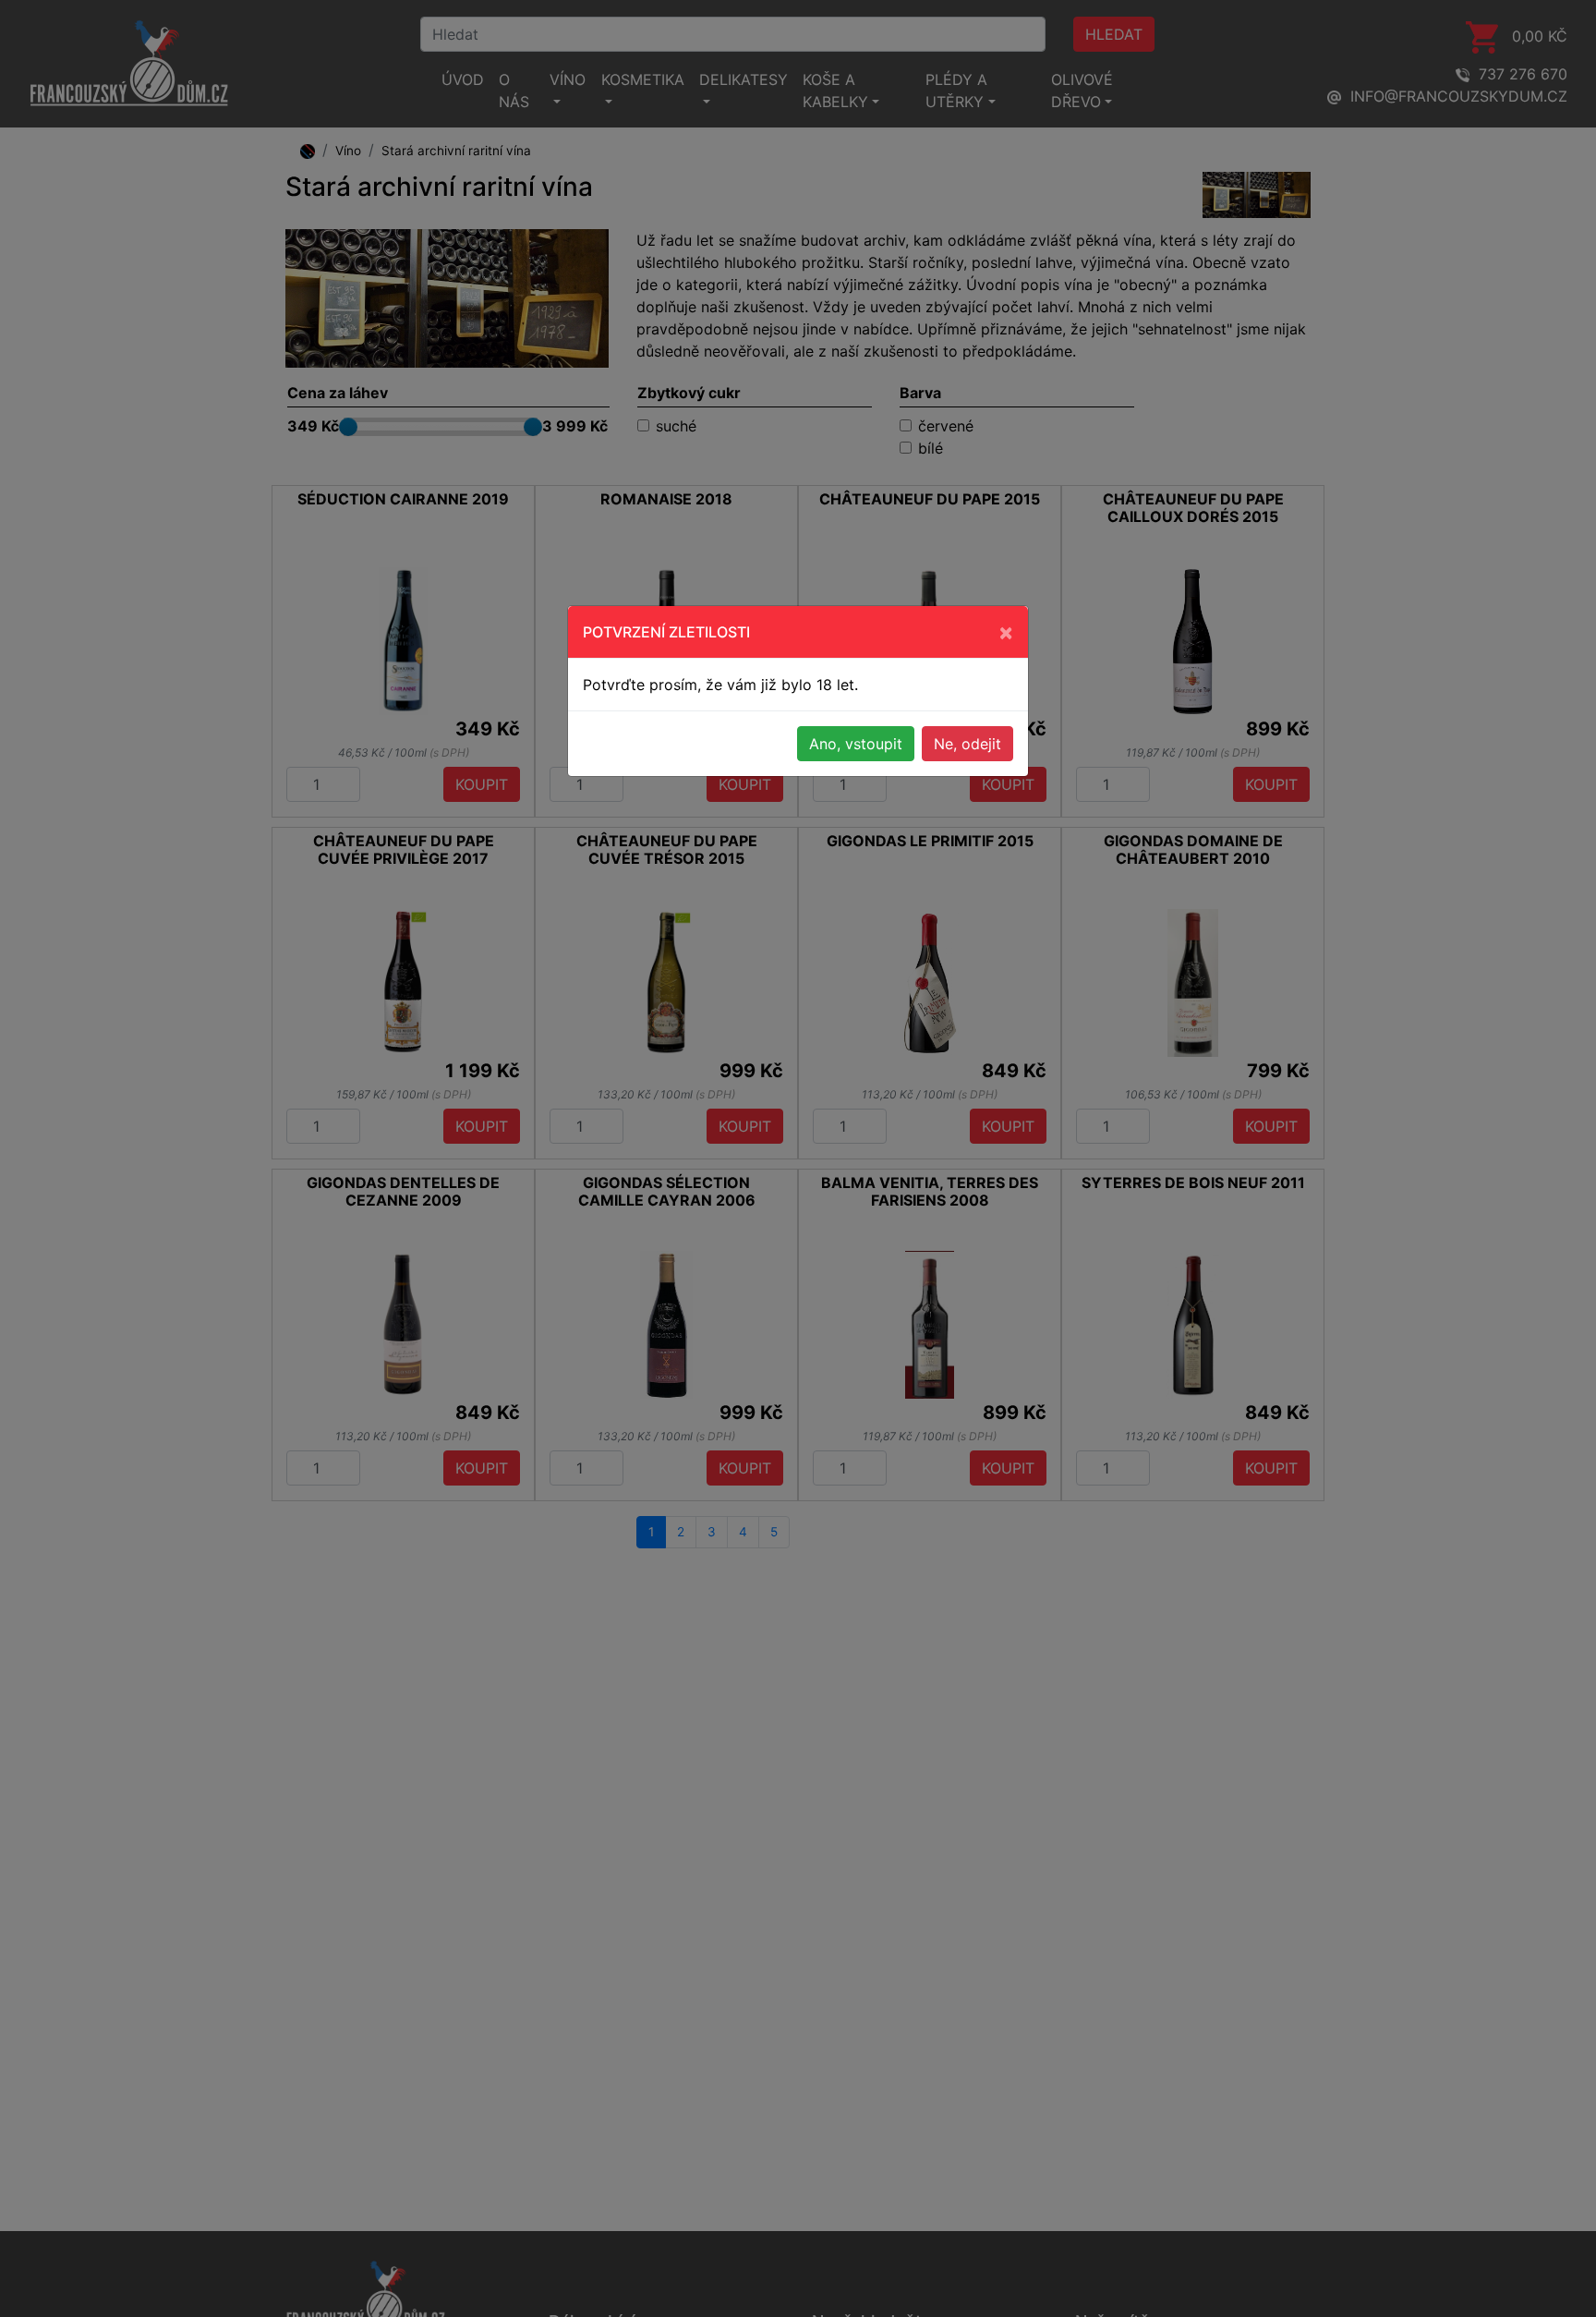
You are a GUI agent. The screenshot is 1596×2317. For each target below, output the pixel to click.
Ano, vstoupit (856, 744)
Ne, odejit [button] (967, 744)
